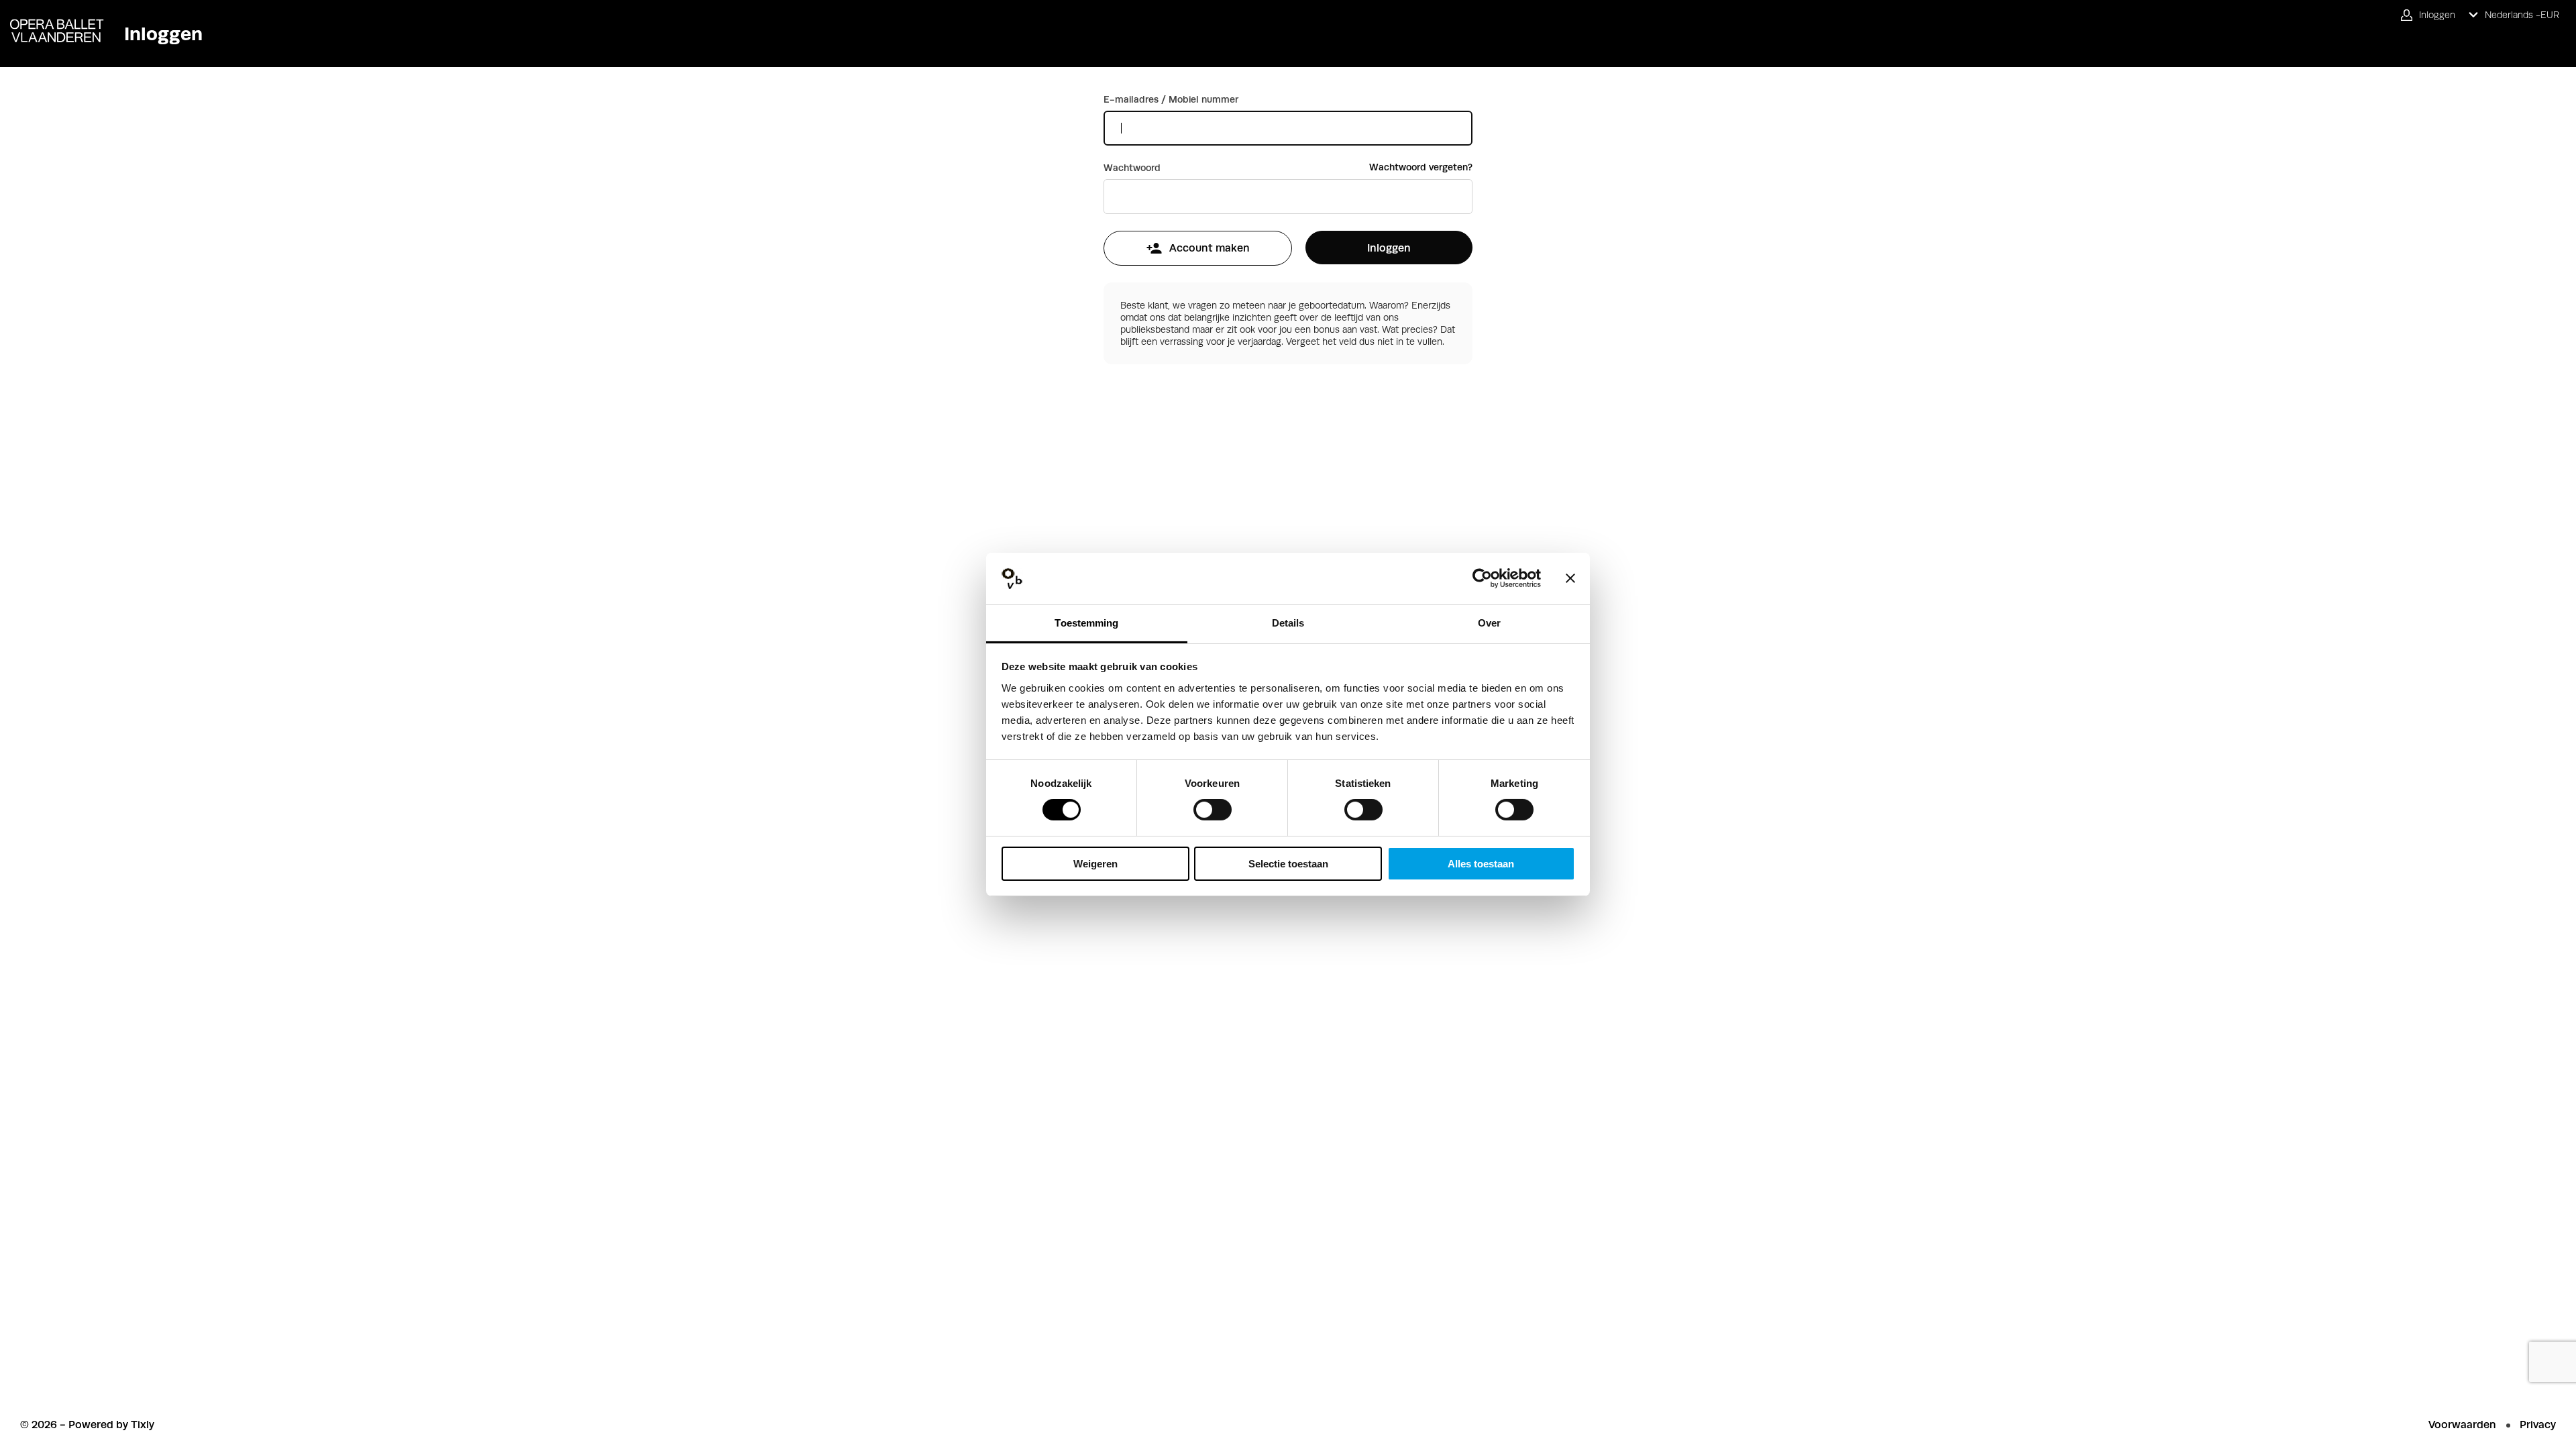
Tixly (143, 1425)
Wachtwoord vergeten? (1421, 167)
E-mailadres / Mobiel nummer (1171, 99)
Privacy (2538, 1425)
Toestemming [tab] (1086, 623)
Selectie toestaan (1288, 864)
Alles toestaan (1481, 864)
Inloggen (1389, 248)
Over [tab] (1489, 623)
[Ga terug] (52, 21)
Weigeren (1095, 864)
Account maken (1210, 248)
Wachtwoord (1132, 168)
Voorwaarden (2462, 1425)
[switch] (1213, 810)
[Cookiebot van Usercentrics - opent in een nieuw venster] (1482, 578)
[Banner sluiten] (1570, 578)
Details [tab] (1288, 623)
